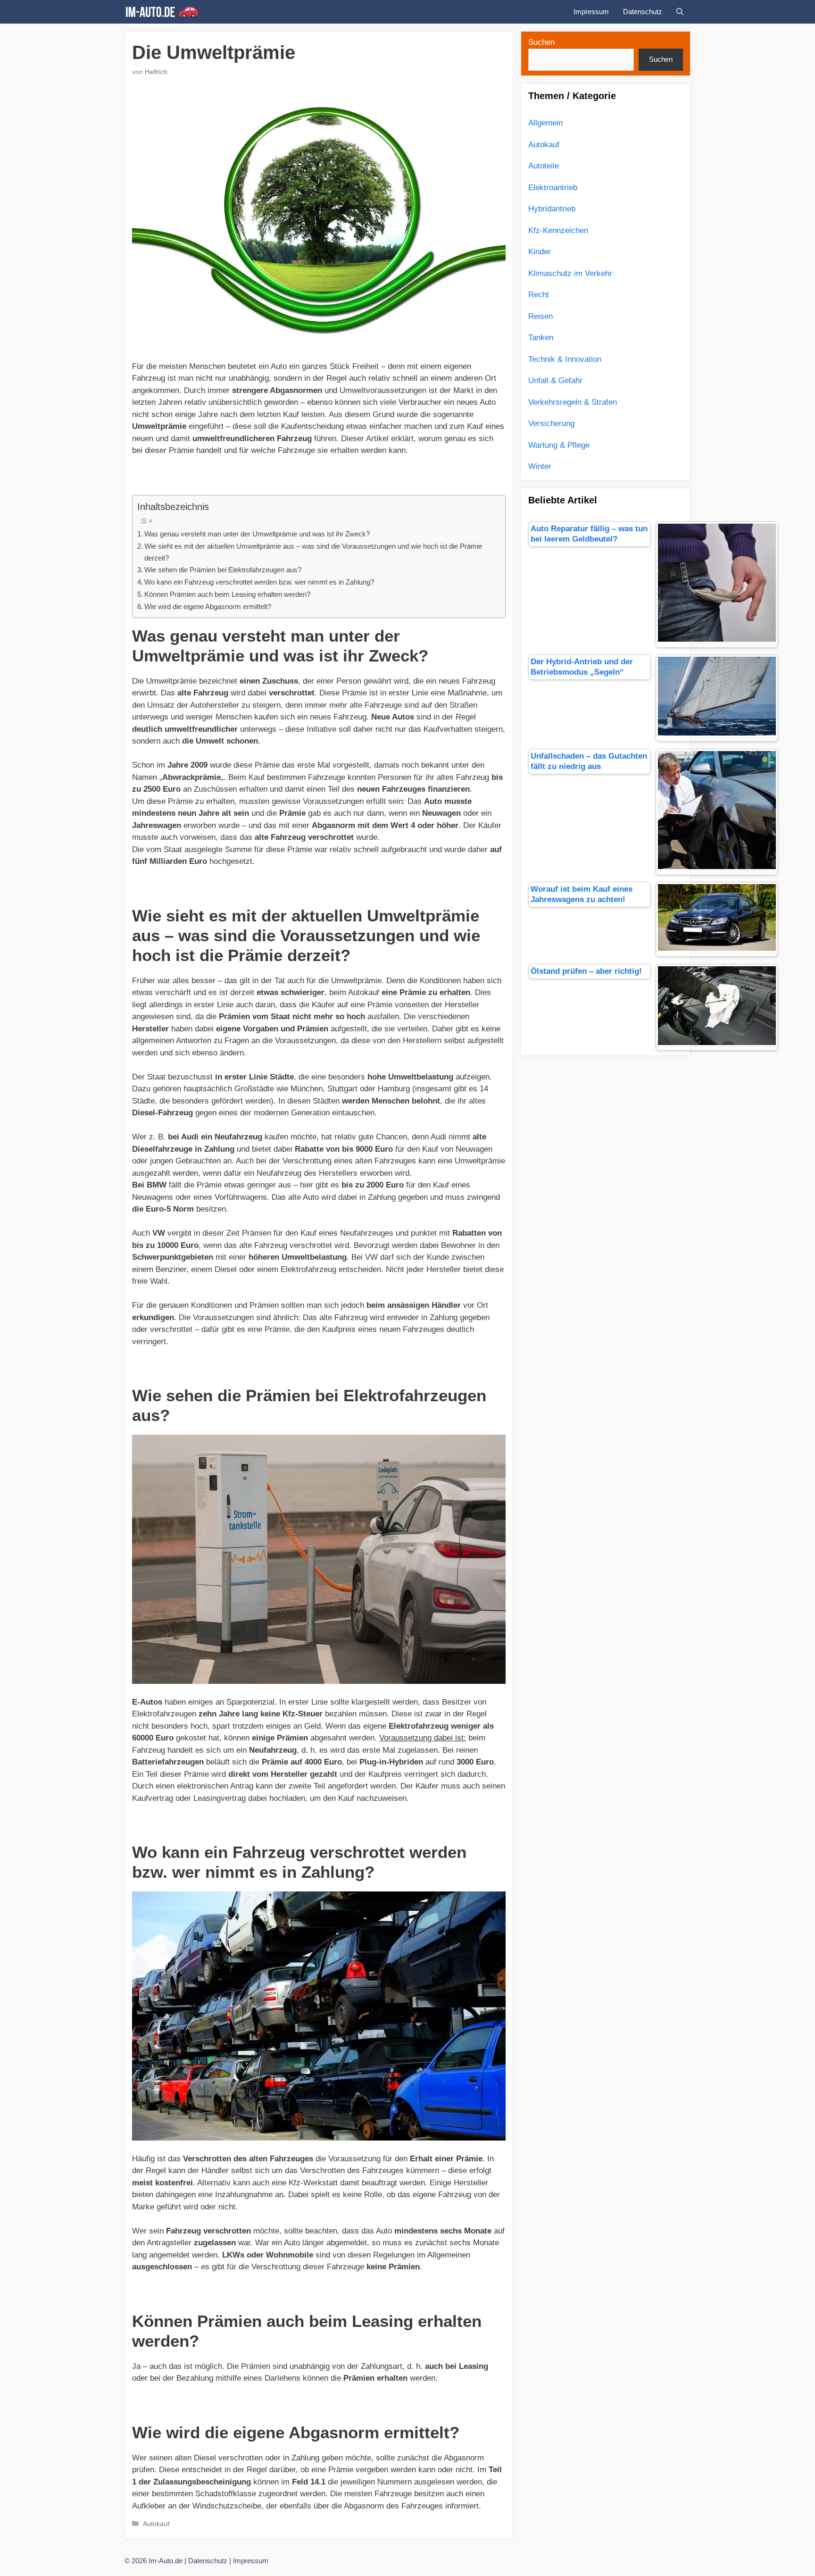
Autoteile (544, 166)
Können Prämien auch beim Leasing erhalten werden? (227, 594)
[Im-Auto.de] (164, 12)
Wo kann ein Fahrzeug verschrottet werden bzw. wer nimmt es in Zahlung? (259, 582)
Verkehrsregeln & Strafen (573, 402)
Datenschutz (643, 12)
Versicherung (551, 423)
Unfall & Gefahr (555, 381)
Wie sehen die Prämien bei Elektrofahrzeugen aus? (223, 570)
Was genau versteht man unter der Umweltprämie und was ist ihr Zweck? (257, 534)
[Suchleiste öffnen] (680, 12)
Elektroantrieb (553, 188)
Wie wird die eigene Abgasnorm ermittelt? (208, 606)
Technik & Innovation (565, 359)
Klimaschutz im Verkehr (570, 273)
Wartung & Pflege (559, 445)
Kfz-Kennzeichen (558, 230)
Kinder (540, 252)
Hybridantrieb (552, 209)
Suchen (541, 42)
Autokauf (156, 2524)
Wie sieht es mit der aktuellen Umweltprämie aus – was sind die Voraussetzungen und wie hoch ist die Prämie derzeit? (313, 552)
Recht (539, 295)
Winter (540, 466)
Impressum (591, 12)
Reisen (541, 316)
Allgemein (545, 123)
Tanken (541, 338)
